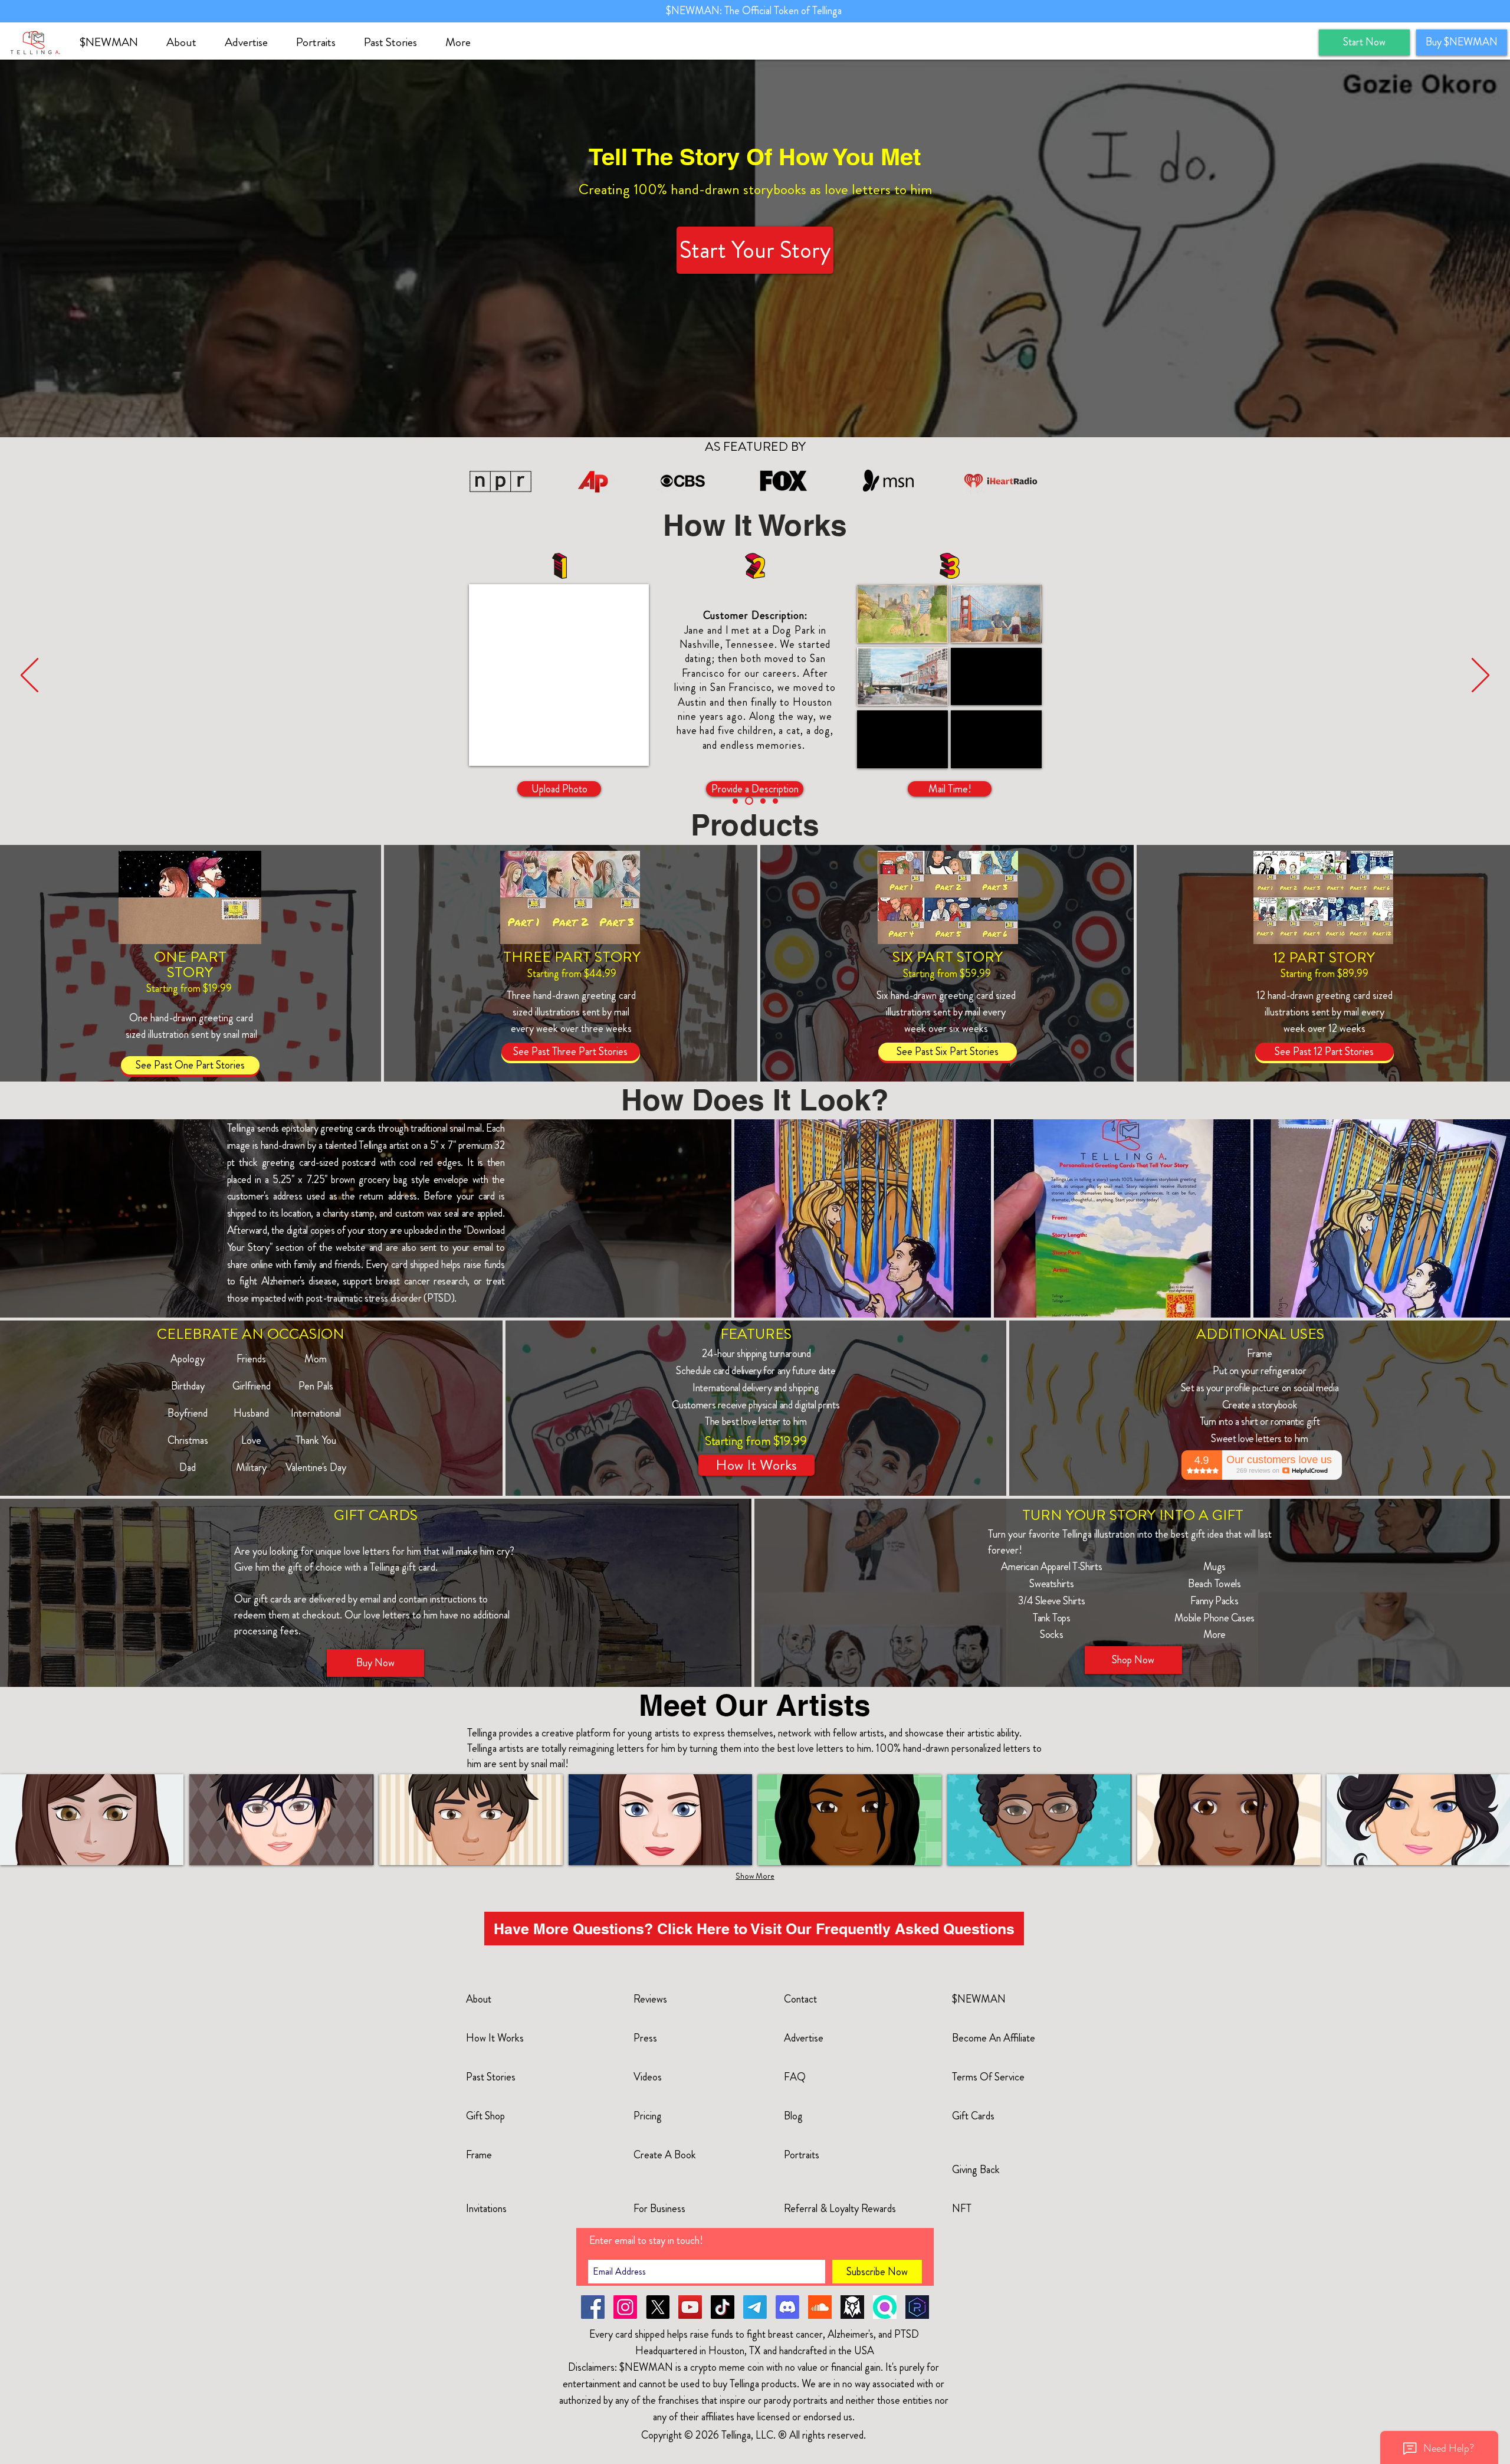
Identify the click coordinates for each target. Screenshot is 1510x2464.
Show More (755, 1876)
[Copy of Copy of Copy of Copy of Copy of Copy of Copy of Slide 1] (775, 801)
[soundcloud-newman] (820, 2307)
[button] (187, 42)
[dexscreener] (852, 2307)
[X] (658, 2307)
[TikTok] (723, 2307)
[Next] (1481, 676)
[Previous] (29, 676)
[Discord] (787, 2307)
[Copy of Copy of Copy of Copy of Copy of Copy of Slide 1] (763, 801)
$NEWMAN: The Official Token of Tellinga (755, 11)
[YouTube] (690, 2307)
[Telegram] (755, 2307)
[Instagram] (625, 2307)
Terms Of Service (988, 2077)
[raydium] (917, 2307)
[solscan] (885, 2307)
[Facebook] (593, 2307)
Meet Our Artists (755, 1705)
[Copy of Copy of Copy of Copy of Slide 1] (735, 801)
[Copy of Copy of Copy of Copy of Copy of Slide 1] (749, 801)
